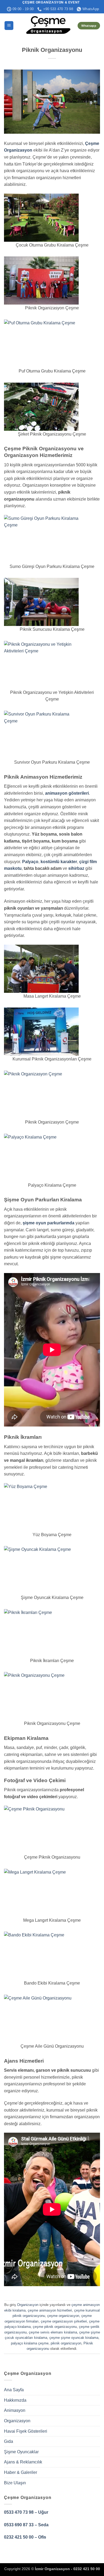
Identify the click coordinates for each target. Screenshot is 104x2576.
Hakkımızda (15, 2400)
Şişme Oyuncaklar (21, 2452)
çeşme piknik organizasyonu (55, 2327)
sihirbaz (76, 868)
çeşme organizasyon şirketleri (64, 2321)
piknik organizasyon (66, 2343)
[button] (9, 26)
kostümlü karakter (58, 862)
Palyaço (30, 862)
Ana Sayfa (14, 2390)
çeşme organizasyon (63, 2316)
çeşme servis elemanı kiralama (53, 2332)
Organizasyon (28, 2305)
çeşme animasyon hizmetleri (50, 2310)
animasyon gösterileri (67, 793)
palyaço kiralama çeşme (30, 2343)
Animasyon (15, 2410)
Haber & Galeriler (21, 2472)
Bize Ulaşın (15, 2483)
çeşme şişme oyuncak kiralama (74, 2338)
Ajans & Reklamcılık (23, 2462)
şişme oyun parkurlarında (49, 1223)
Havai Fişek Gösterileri (26, 2431)
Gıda (9, 2441)
